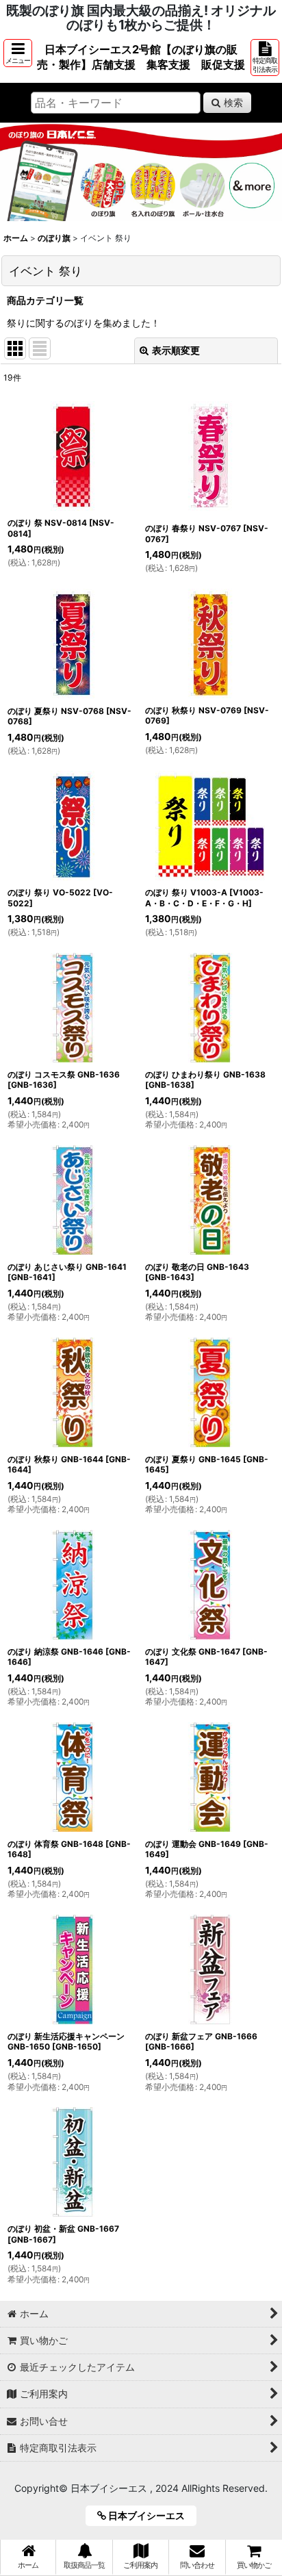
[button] (18, 53)
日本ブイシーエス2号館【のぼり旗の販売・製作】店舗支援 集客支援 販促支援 (141, 57)
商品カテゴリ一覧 (45, 300)
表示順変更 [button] (176, 350)
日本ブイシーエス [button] (150, 2515)
